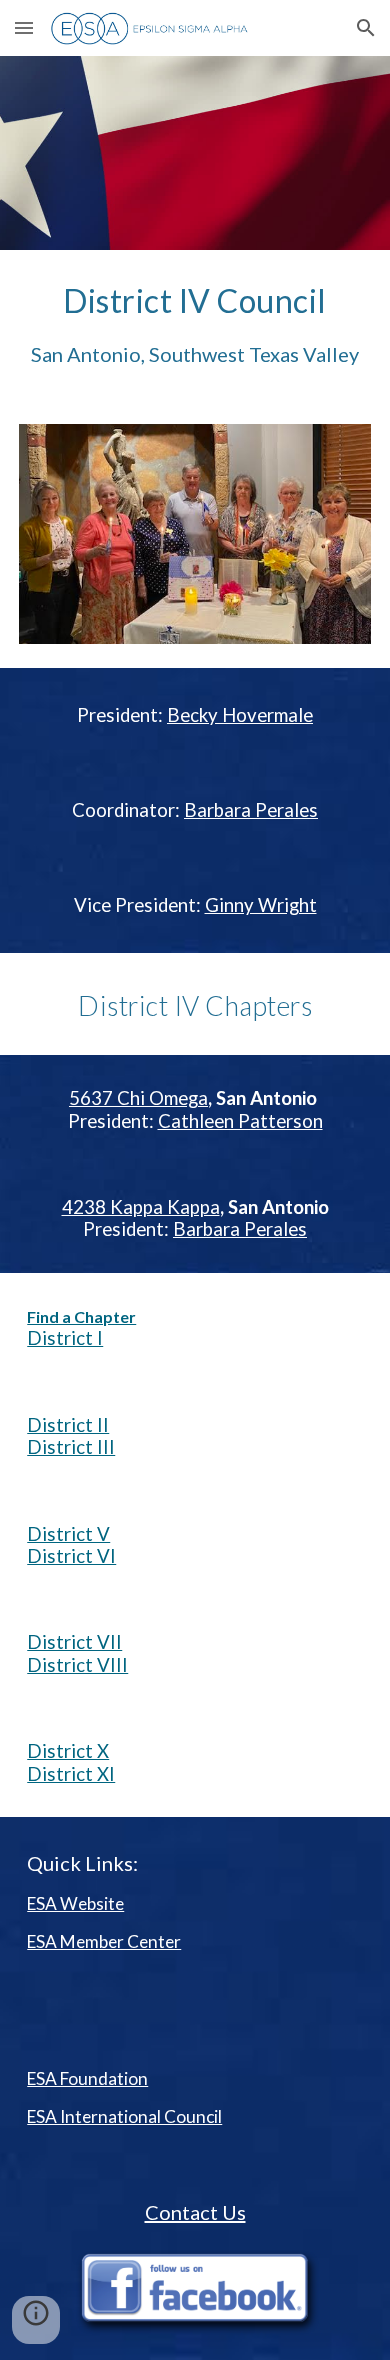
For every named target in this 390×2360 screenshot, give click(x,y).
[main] (195, 325)
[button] (24, 27)
